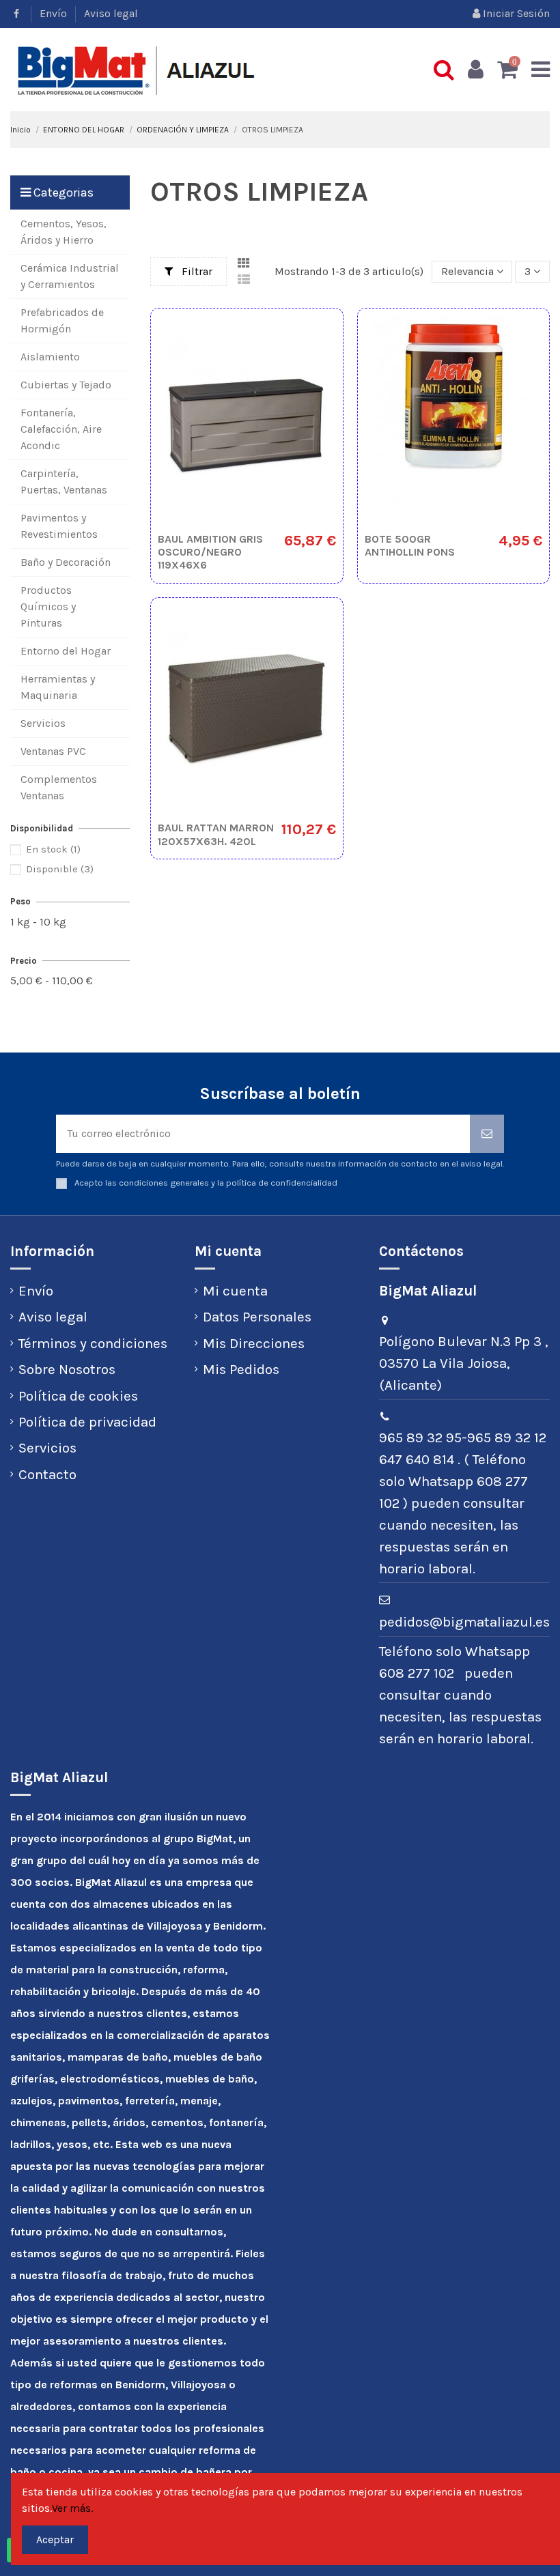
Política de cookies (78, 1396)
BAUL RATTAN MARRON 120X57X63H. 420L (216, 834)
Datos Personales (257, 1317)
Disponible (60, 869)
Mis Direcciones (254, 1343)
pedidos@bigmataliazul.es (464, 1622)
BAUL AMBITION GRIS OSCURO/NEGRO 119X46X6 (210, 552)
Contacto (47, 1474)
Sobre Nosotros (67, 1369)
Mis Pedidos (241, 1369)
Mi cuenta (235, 1291)
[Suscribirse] (487, 1134)
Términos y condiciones (93, 1343)
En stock (53, 849)
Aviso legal (111, 13)
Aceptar (55, 2539)
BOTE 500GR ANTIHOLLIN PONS (410, 545)
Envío (55, 13)
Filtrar (196, 271)
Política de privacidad (87, 1422)
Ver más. (72, 2508)
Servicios (47, 1448)
